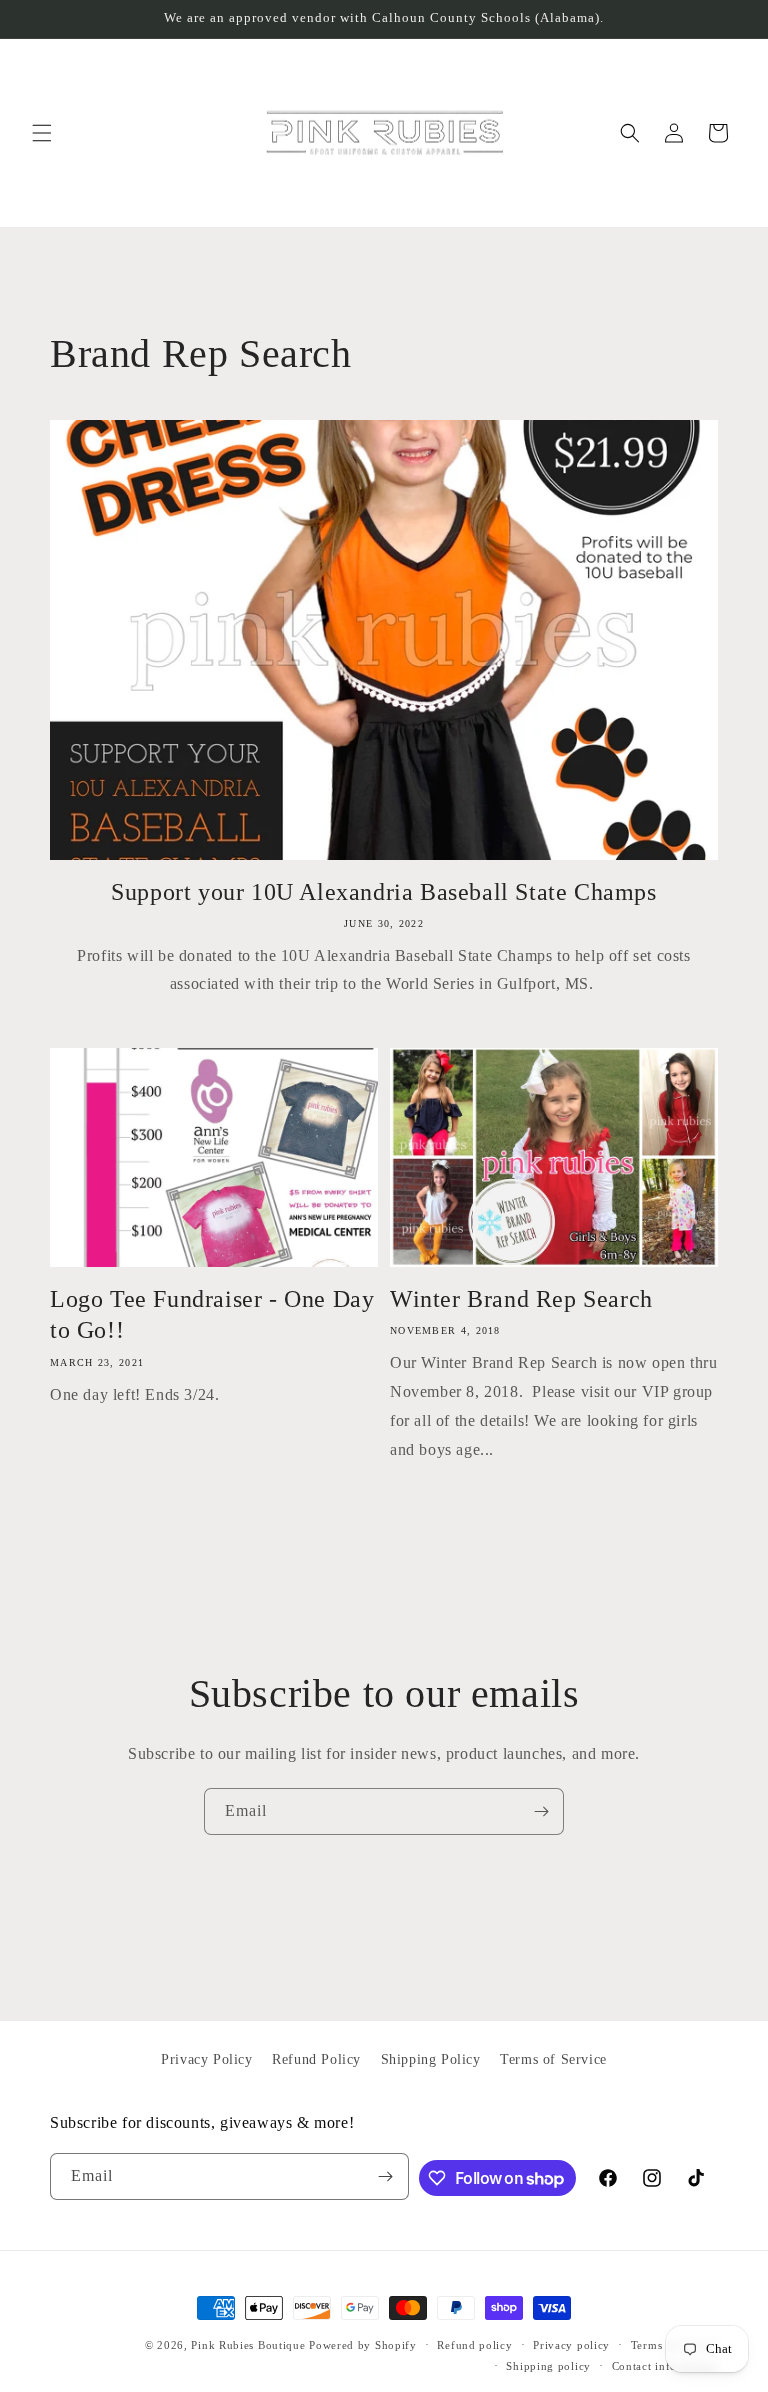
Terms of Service (553, 2059)
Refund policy (474, 2345)
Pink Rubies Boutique (248, 2345)
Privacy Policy (206, 2059)
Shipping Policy (431, 2059)
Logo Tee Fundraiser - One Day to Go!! (212, 1314)
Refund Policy (316, 2059)
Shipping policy (548, 2366)
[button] (42, 133)
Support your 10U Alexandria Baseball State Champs (383, 892)
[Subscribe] (541, 1811)
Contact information (665, 2366)
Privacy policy (571, 2345)
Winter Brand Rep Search (521, 1299)
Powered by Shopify (363, 2345)
